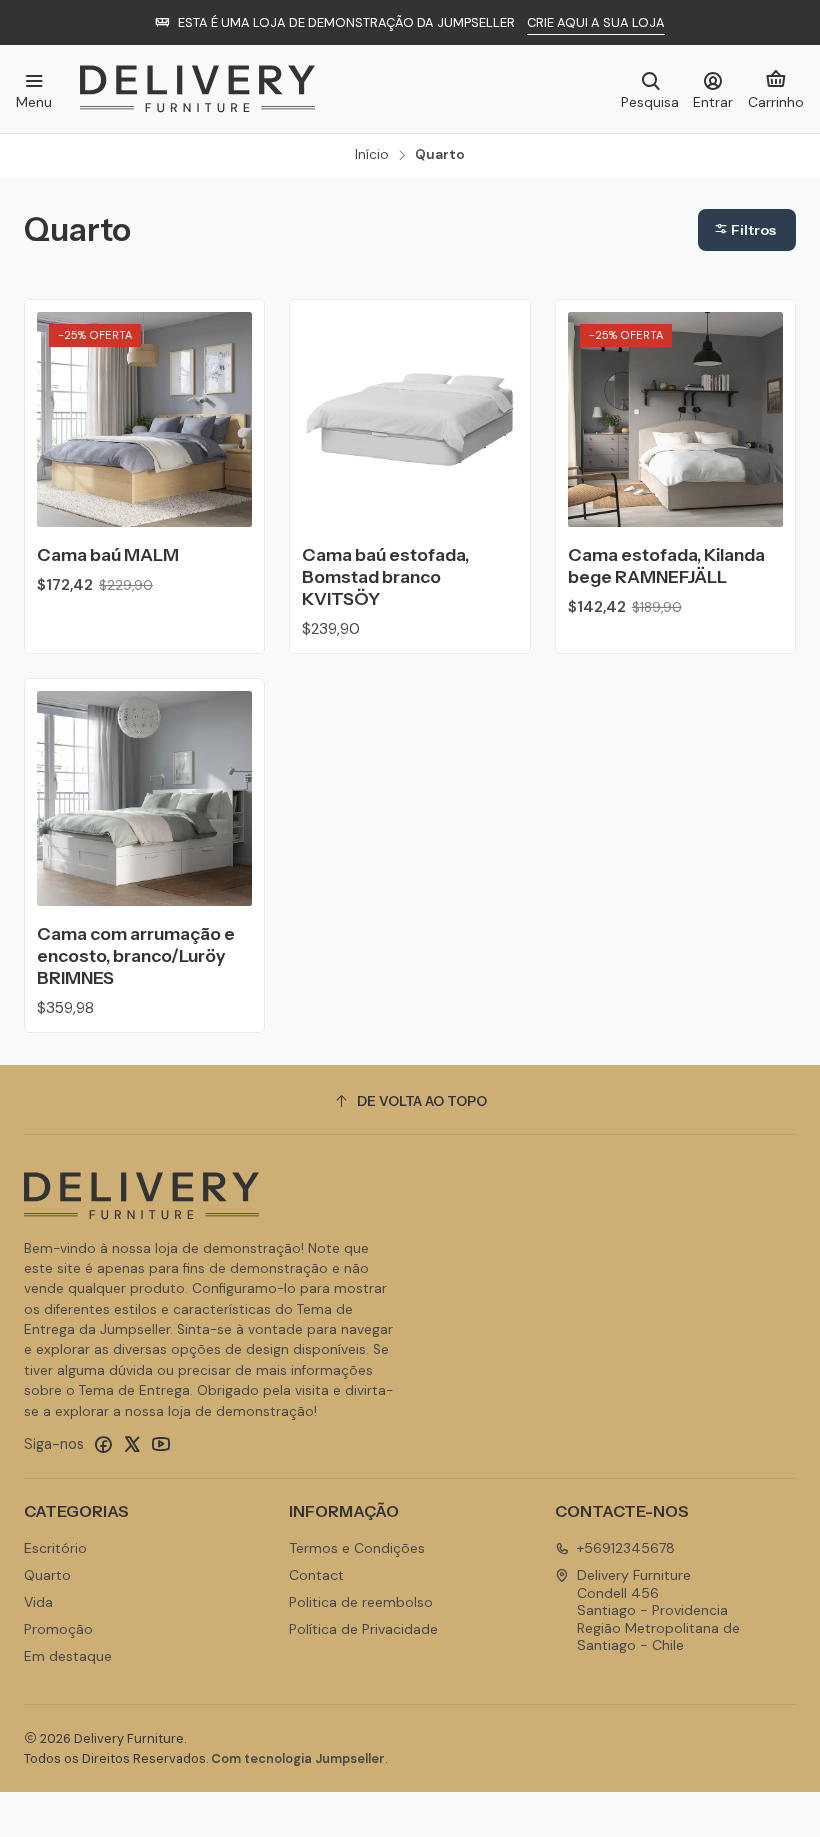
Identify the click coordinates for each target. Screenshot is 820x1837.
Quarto (47, 1575)
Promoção (58, 1629)
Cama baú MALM (108, 554)
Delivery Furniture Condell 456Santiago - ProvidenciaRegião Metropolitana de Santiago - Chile (658, 1610)
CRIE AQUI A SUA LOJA (596, 22)
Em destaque (68, 1656)
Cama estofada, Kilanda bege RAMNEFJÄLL (666, 565)
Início (372, 155)
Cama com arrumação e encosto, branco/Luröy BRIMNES (136, 955)
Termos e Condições (357, 1548)
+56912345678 (626, 1548)
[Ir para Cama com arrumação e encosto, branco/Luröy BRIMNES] (144, 798)
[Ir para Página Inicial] (197, 89)
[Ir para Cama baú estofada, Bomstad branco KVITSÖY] (409, 419)
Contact (316, 1575)
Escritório (55, 1548)
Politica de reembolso (361, 1602)
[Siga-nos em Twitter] (132, 1444)
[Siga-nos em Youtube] (161, 1444)
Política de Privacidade (363, 1629)
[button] (747, 230)
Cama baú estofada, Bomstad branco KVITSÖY (385, 576)
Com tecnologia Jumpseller (298, 1758)
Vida (38, 1602)
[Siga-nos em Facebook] (103, 1444)
